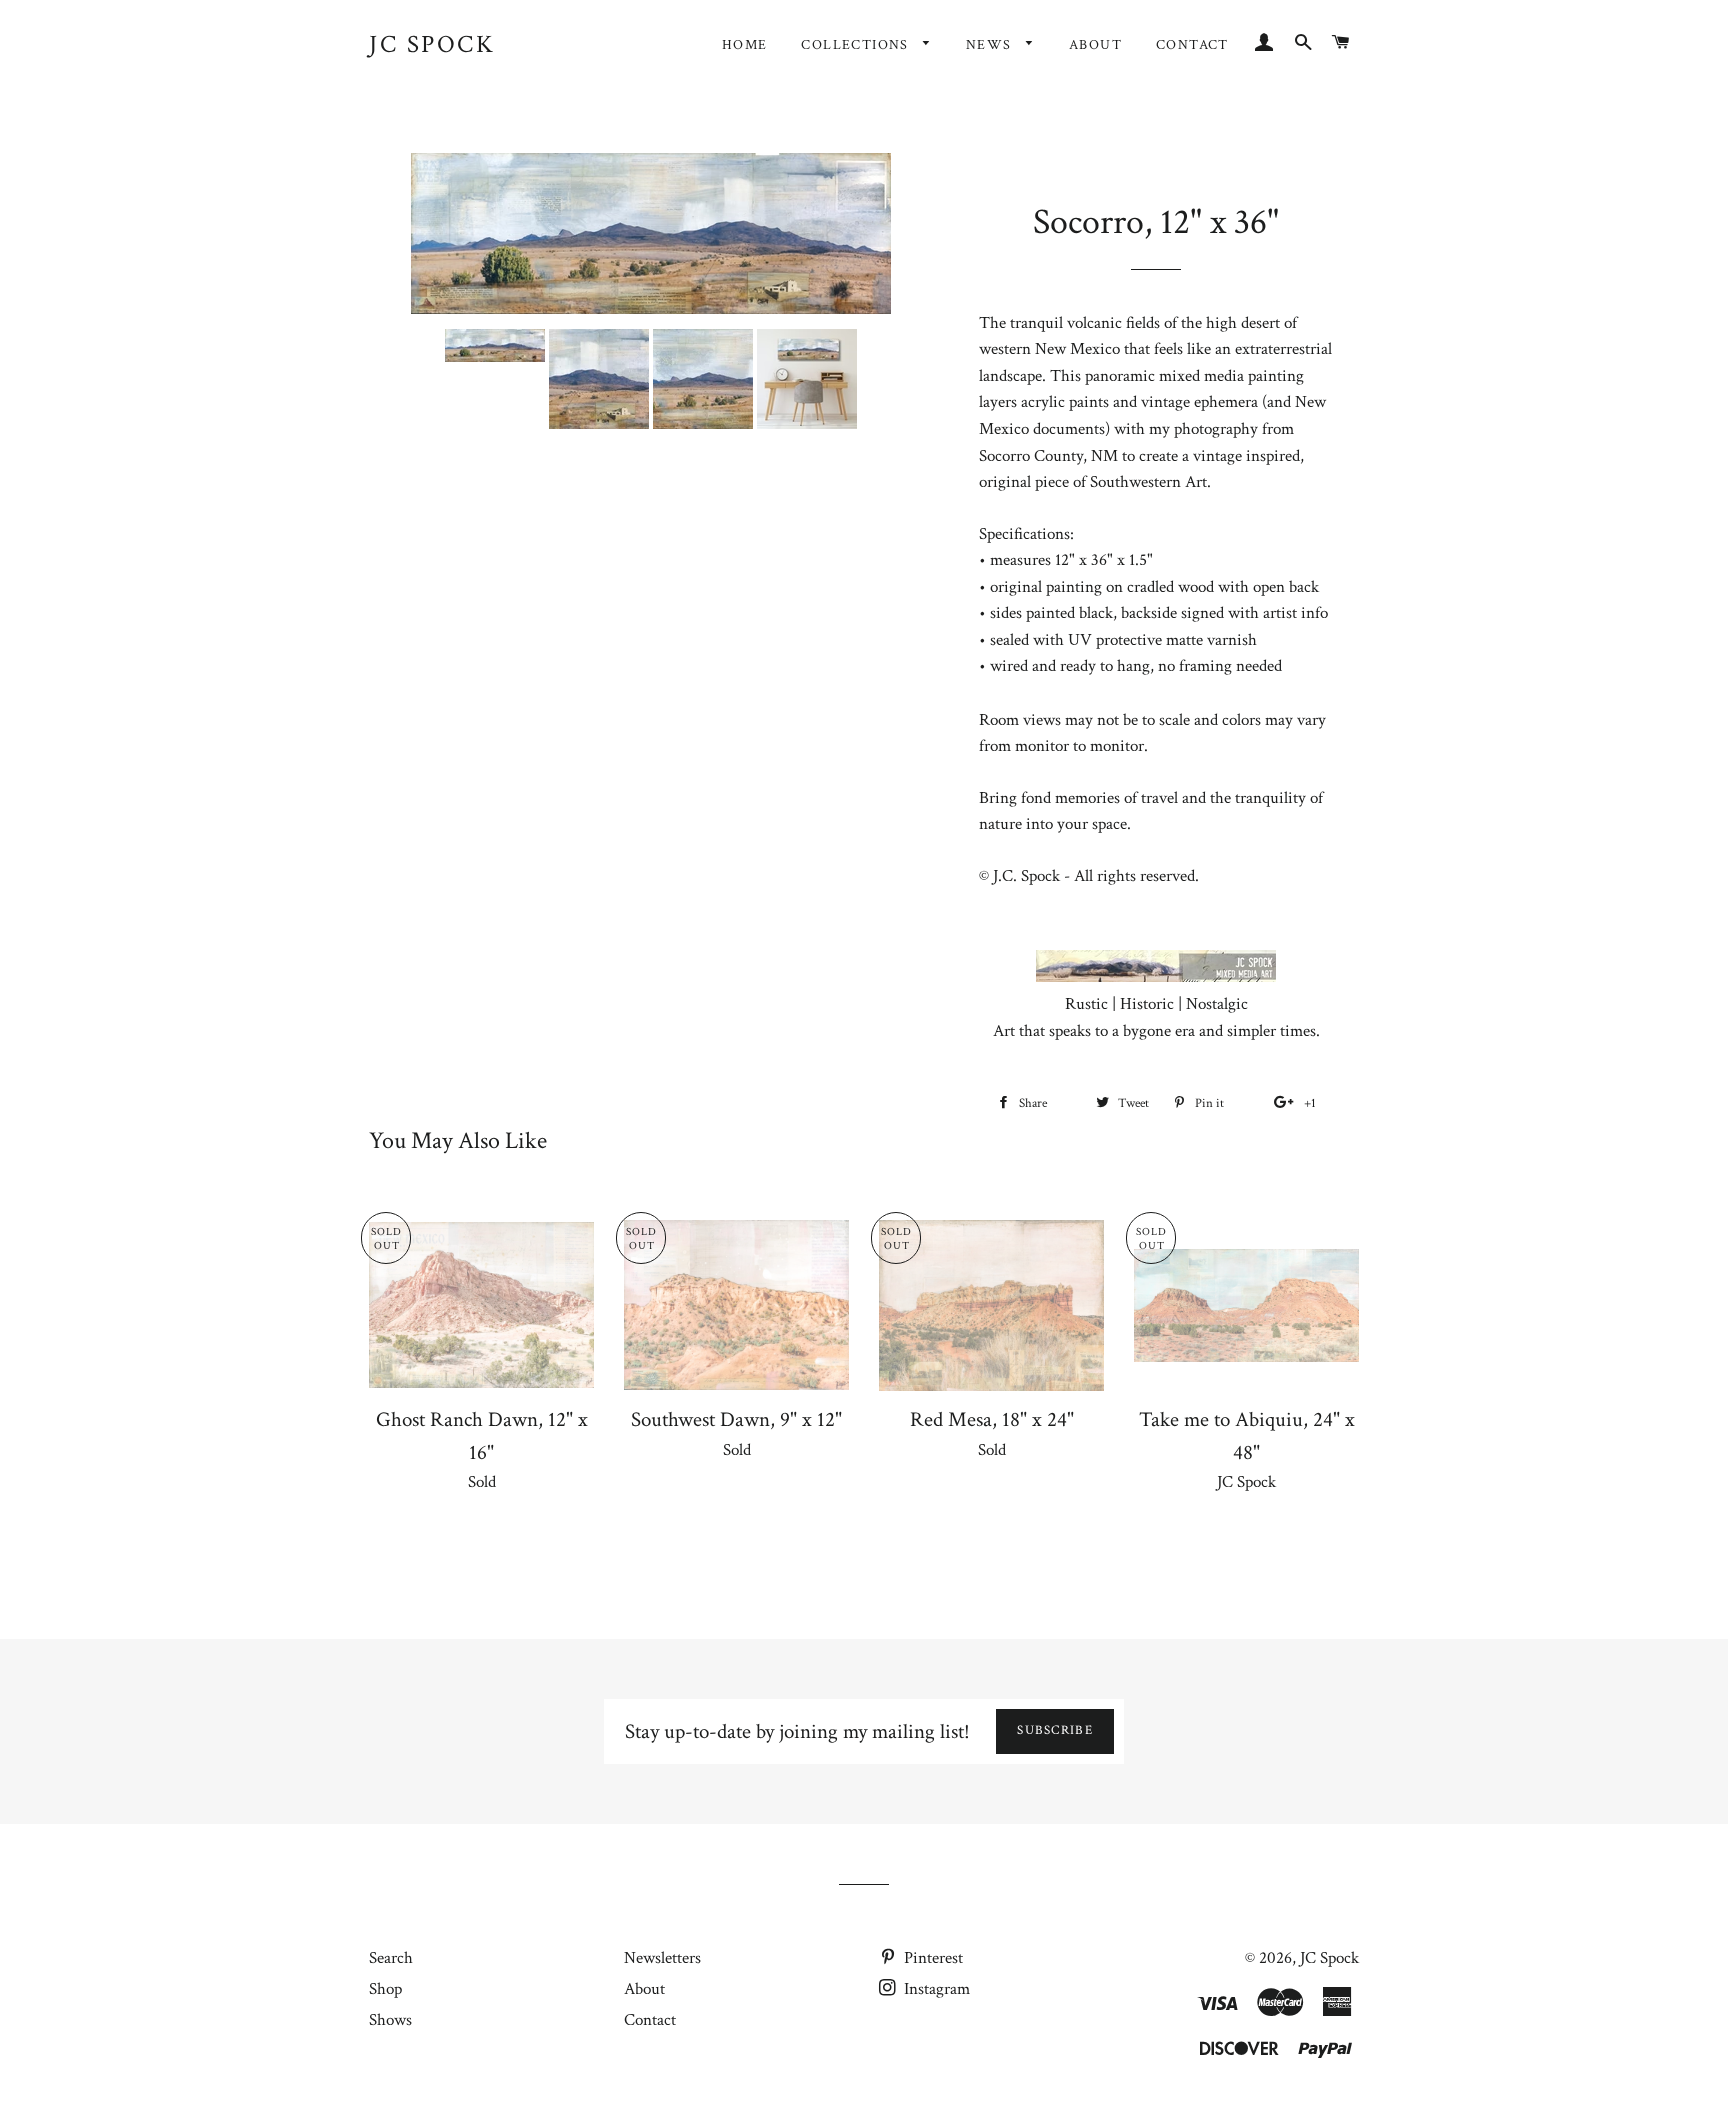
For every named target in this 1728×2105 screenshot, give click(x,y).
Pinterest (931, 1958)
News (991, 45)
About (1095, 45)
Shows (390, 2020)
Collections (857, 45)
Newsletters (662, 1958)
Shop (385, 1989)
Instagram (935, 1989)
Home (745, 45)
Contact (1192, 45)
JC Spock (432, 44)
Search (391, 1958)
